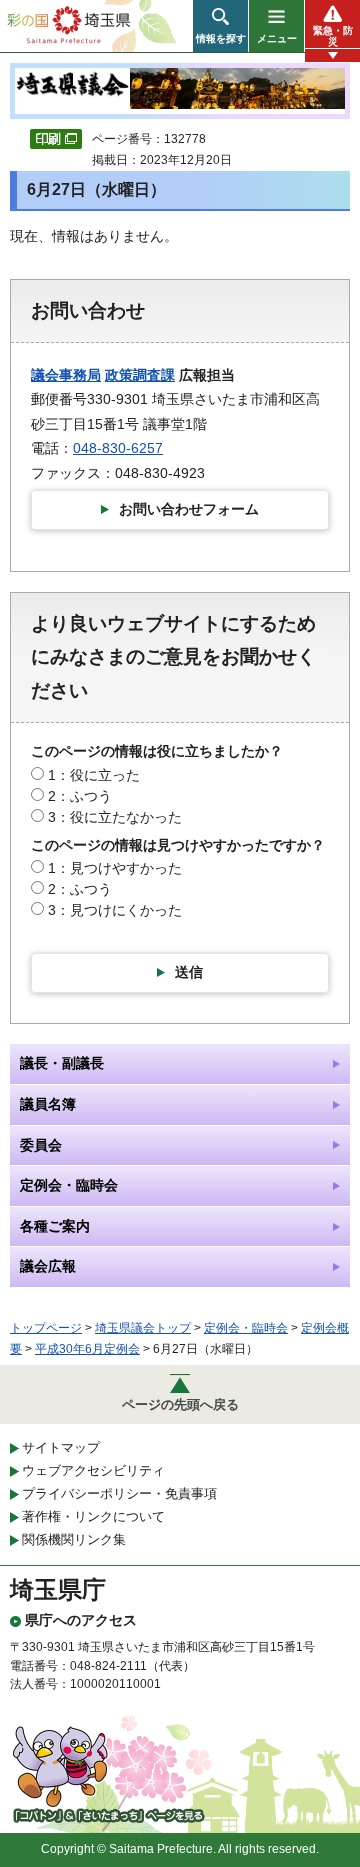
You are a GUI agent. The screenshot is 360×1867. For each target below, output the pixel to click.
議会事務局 (66, 375)
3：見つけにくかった (115, 910)
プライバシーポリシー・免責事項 (119, 1493)
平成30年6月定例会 (87, 1349)
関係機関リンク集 (74, 1539)
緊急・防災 (333, 36)
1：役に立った (94, 775)
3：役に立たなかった (115, 817)
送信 (189, 972)
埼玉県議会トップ (143, 1328)
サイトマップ (61, 1447)
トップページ (46, 1328)
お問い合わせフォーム (189, 509)
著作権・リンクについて (93, 1516)
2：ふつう (80, 796)
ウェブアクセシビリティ (93, 1470)
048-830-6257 (118, 448)
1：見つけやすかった (115, 868)
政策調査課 (140, 375)
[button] (220, 26)
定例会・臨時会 (246, 1328)
